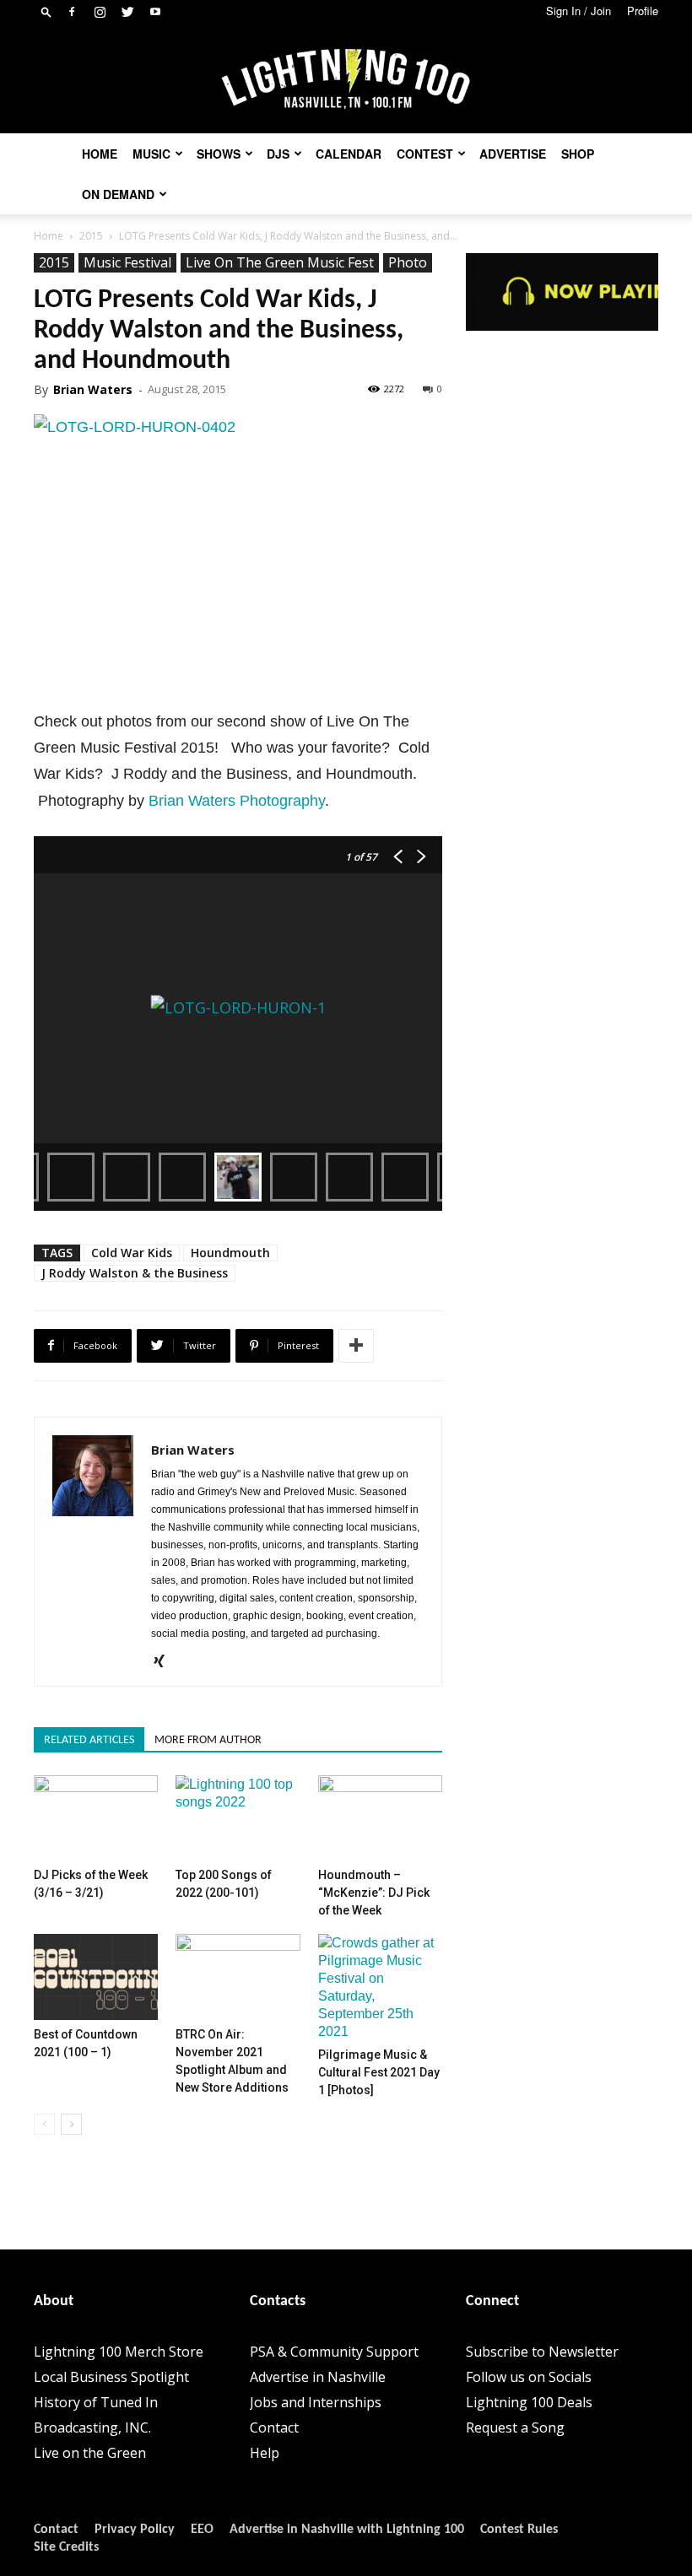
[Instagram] (100, 12)
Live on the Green (90, 2453)
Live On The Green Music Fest (280, 262)
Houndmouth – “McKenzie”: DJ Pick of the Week (374, 1893)
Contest (425, 154)
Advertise (513, 154)
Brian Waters (93, 389)
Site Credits (66, 2547)
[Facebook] (72, 12)
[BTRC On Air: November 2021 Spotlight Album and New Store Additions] (238, 1977)
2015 (91, 236)
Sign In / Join (578, 11)
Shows (219, 154)
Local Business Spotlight (111, 2377)
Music (151, 154)
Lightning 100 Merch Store (119, 2352)
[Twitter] (127, 12)
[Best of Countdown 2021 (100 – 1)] (96, 1977)
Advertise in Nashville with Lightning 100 (347, 2530)
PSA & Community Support (334, 2352)
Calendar (349, 154)
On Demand (118, 194)
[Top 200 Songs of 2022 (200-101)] (238, 1818)
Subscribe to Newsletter (542, 2352)
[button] (46, 11)
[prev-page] (44, 2124)
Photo (408, 262)
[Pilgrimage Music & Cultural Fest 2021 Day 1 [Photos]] (380, 1987)
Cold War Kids (132, 1253)
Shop (578, 154)
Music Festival (127, 262)
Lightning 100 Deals (529, 2402)
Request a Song (515, 2427)
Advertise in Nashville (318, 2377)
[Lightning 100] (346, 80)
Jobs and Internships (316, 2402)
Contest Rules (519, 2530)
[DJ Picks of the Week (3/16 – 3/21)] (96, 1818)
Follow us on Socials (529, 2377)
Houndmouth (230, 1253)
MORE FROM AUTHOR (208, 1740)
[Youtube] (155, 12)
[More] (356, 1346)
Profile (643, 11)
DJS (278, 154)
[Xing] (165, 1662)
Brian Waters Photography (237, 801)
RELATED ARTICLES (89, 1740)
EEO (202, 2530)
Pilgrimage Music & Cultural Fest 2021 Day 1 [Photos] (379, 2072)
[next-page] (71, 2124)
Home (100, 154)
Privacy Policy (135, 2530)
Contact (274, 2427)
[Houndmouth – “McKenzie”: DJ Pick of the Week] (380, 1818)
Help (265, 2453)
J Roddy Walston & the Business (135, 1273)
